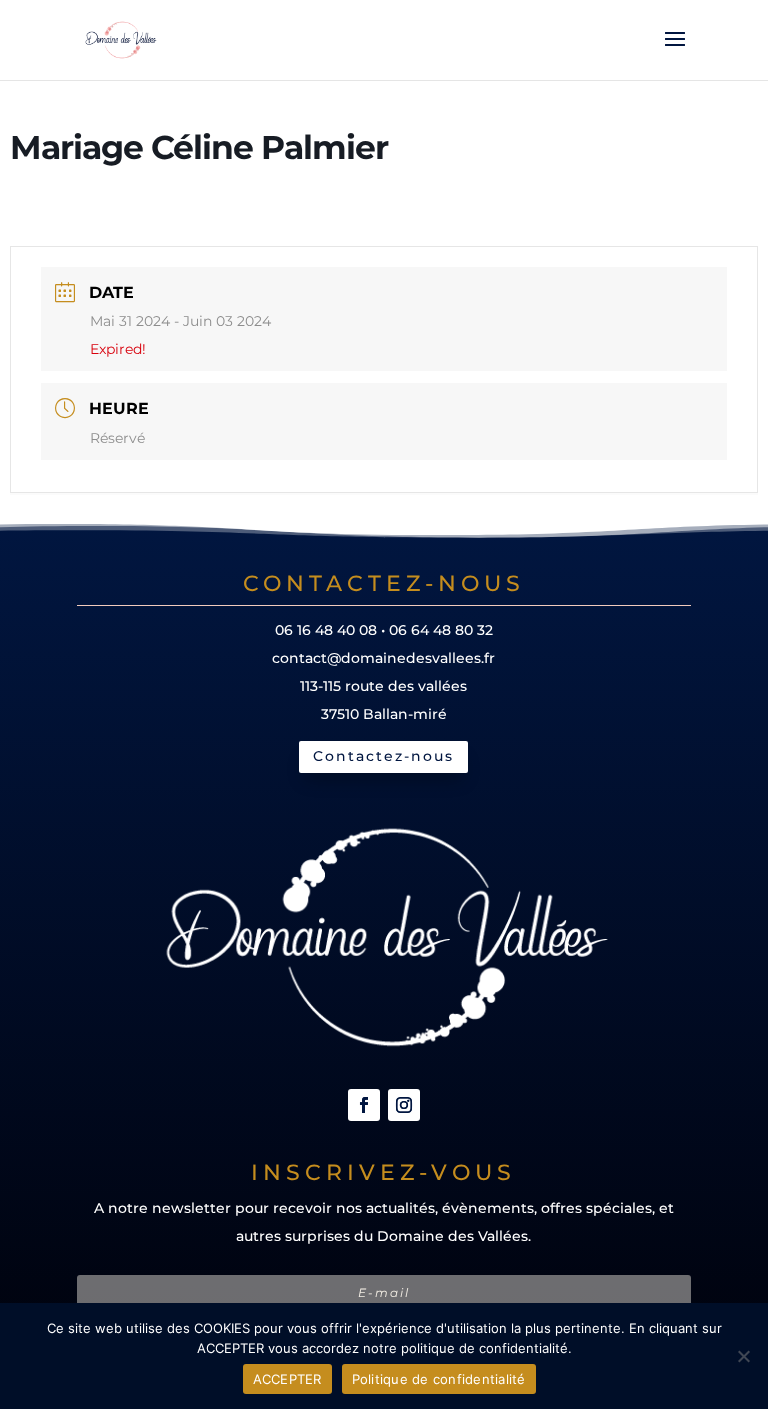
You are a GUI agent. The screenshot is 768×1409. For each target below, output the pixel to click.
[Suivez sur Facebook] (364, 1105)
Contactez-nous (383, 756)
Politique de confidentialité (439, 1379)
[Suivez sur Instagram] (404, 1105)
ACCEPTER (287, 1379)
